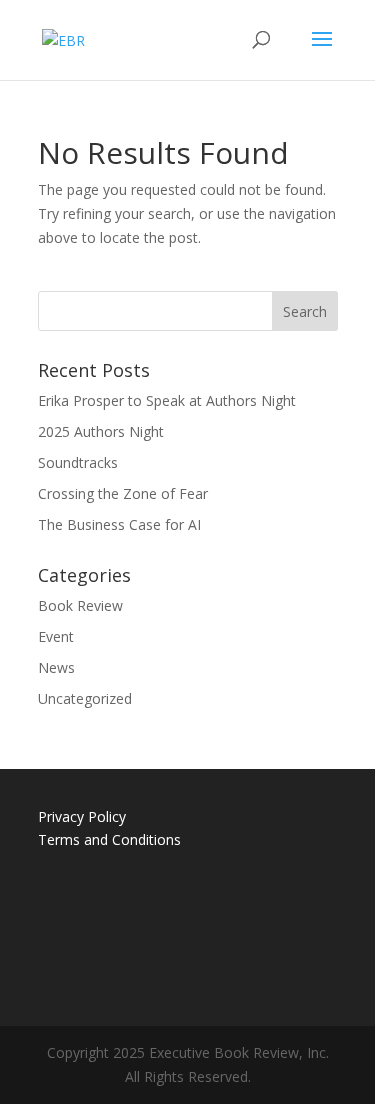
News (56, 667)
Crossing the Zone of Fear (123, 493)
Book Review (80, 605)
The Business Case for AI (119, 524)
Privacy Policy (82, 816)
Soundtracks (78, 462)
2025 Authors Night (101, 431)
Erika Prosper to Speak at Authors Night (167, 400)
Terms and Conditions (109, 839)
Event (56, 636)
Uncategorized (85, 698)
